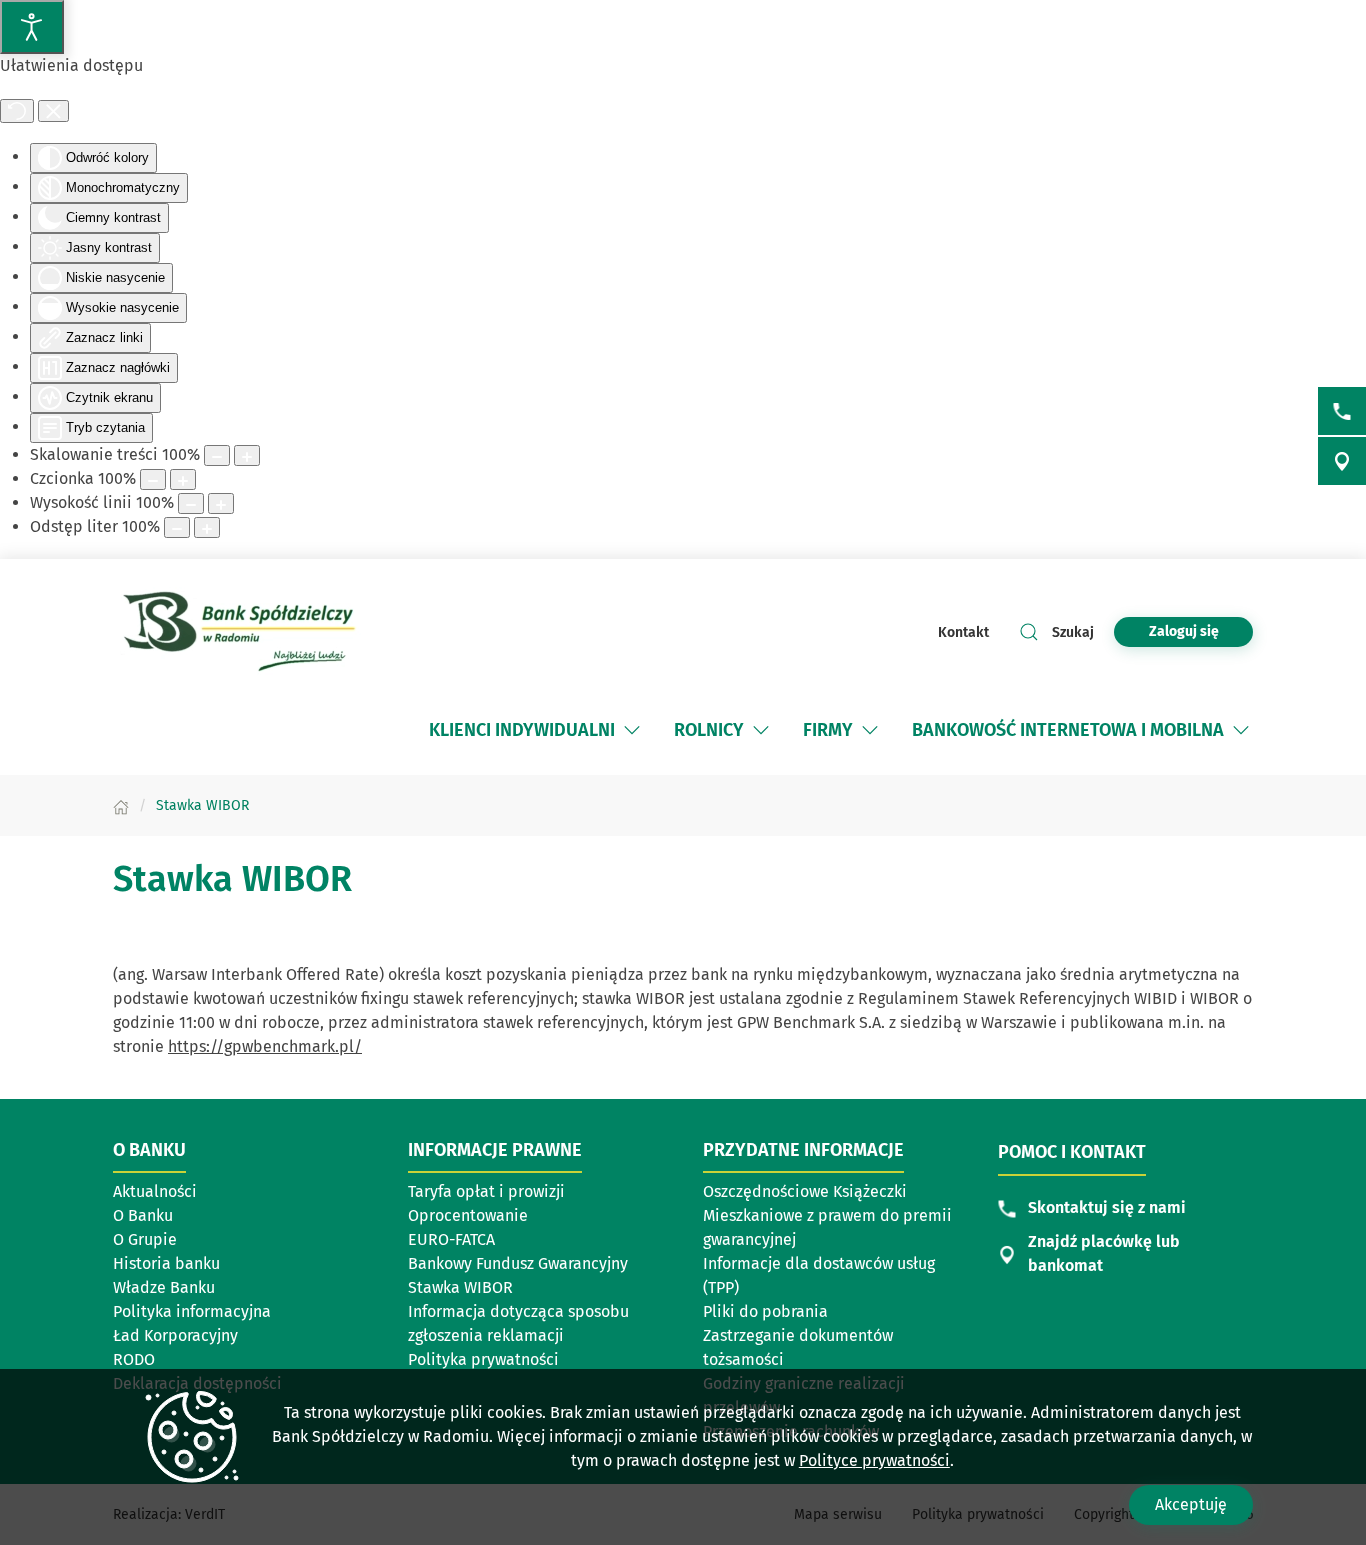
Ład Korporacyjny (175, 1335)
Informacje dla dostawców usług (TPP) (819, 1275)
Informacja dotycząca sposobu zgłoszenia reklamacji (518, 1323)
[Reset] (17, 111)
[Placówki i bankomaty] (1342, 461)
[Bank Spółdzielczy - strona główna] (243, 632)
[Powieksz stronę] (247, 455)
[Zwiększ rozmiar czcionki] (183, 479)
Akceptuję (1191, 1504)
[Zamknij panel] (53, 111)
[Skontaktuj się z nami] (1342, 411)
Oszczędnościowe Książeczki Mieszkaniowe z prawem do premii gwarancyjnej (827, 1215)
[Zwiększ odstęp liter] (207, 527)
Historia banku (166, 1263)
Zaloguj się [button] (1184, 631)
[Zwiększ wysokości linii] (221, 503)
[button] (632, 730)
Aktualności (155, 1191)
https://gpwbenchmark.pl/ (265, 1046)
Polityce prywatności (874, 1460)
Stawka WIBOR (460, 1287)
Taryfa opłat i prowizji (486, 1191)
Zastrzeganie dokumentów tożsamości (798, 1347)
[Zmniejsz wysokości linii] (191, 503)
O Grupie (145, 1239)
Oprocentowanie (468, 1215)
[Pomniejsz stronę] (217, 455)
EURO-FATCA (451, 1239)
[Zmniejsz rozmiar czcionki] (153, 479)
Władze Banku (164, 1287)
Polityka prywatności (483, 1359)
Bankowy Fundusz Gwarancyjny (518, 1263)
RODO (134, 1359)
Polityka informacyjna (192, 1311)
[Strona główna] (121, 805)
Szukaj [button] (1073, 632)
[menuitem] (536, 730)
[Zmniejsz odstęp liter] (177, 527)
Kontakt (963, 632)
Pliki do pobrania (765, 1311)
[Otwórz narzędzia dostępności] (32, 27)
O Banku (143, 1215)
